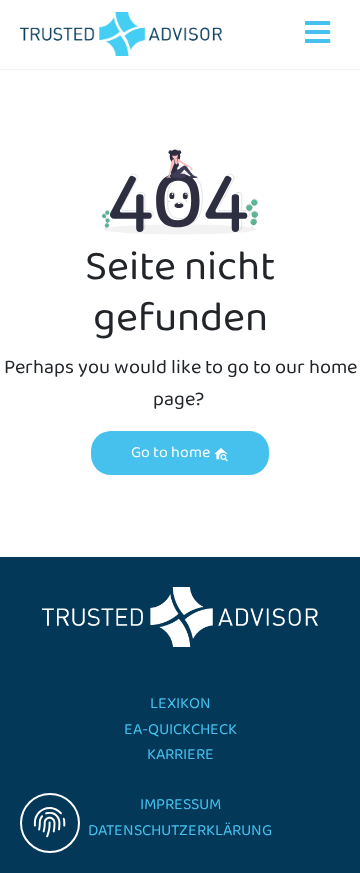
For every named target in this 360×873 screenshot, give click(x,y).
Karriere (180, 754)
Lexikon (180, 703)
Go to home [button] (172, 452)
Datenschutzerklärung (180, 830)
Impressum (180, 804)
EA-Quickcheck (180, 729)
